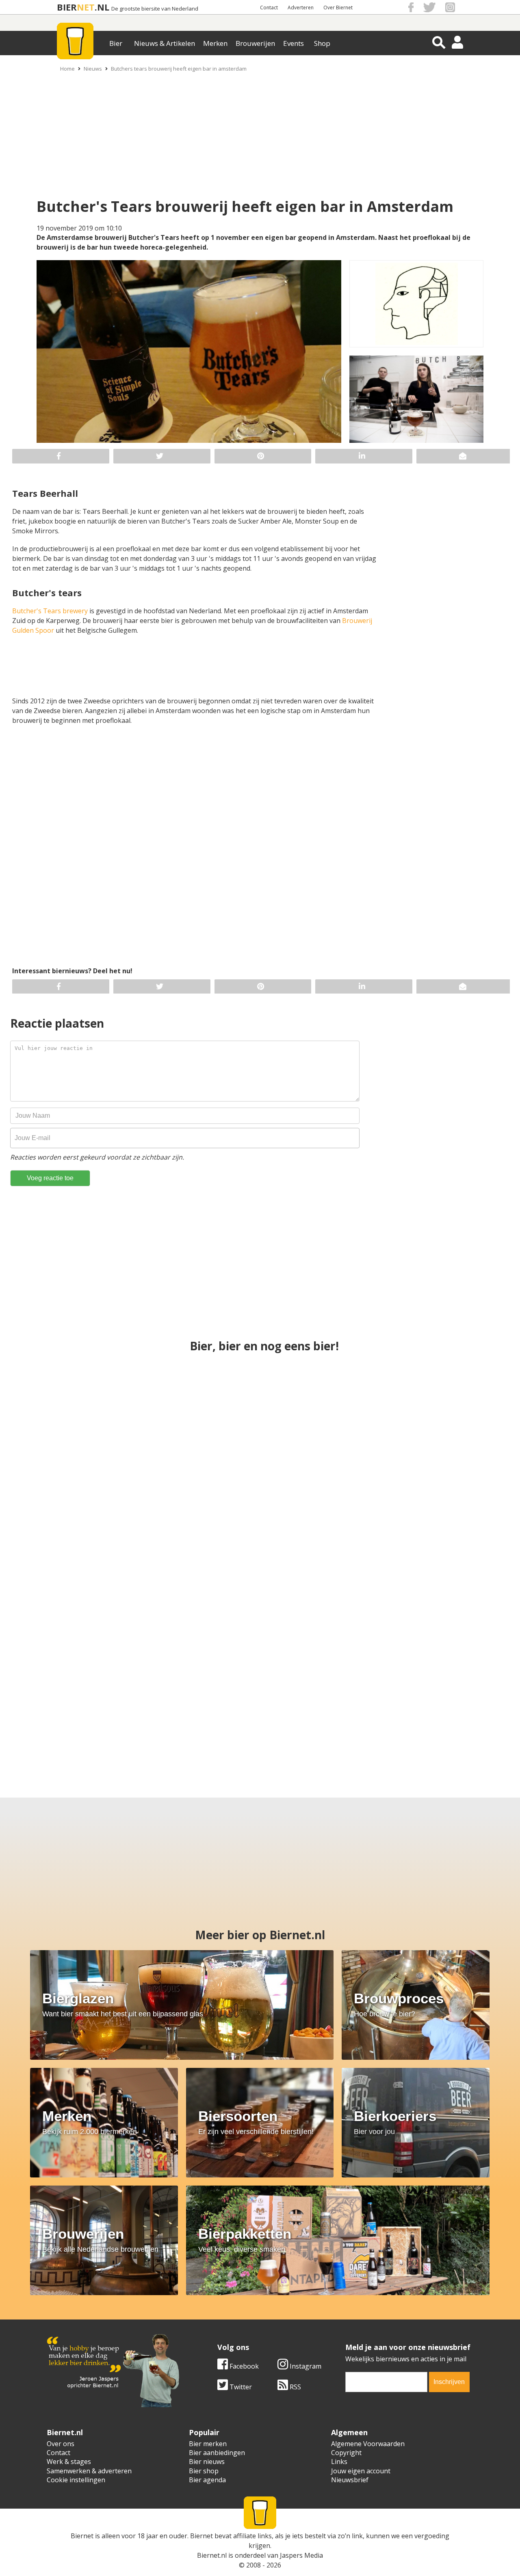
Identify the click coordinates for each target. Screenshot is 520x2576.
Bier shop (204, 2471)
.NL (102, 7)
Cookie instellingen (76, 2480)
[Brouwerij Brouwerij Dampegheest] (260, 1558)
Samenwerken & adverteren (89, 2471)
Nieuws (93, 69)
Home (67, 69)
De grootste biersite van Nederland (155, 9)
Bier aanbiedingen (217, 2453)
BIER (67, 7)
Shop (322, 43)
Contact (269, 8)
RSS (295, 2387)
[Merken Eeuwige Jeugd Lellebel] (260, 1414)
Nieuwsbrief (350, 2480)
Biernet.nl (212, 2555)
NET (86, 7)
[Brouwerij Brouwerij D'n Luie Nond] (422, 1414)
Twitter (240, 2387)
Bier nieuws (207, 2462)
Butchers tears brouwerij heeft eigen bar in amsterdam (179, 69)
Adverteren (301, 8)
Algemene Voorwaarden (368, 2444)
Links (339, 2462)
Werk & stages (69, 2462)
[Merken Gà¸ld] (321, 1702)
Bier (116, 43)
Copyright (346, 2453)
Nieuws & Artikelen (165, 43)
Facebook (243, 2366)
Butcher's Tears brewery (50, 611)
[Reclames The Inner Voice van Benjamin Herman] (422, 1558)
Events (294, 43)
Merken (215, 43)
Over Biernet (338, 8)
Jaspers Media (301, 2555)
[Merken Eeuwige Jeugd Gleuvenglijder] (199, 1702)
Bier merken (208, 2444)
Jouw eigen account (361, 2471)
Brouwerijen (255, 43)
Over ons (61, 2444)
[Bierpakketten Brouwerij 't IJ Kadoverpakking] (77, 1702)
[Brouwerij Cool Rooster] (443, 1702)
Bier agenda (207, 2480)
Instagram (305, 2366)
